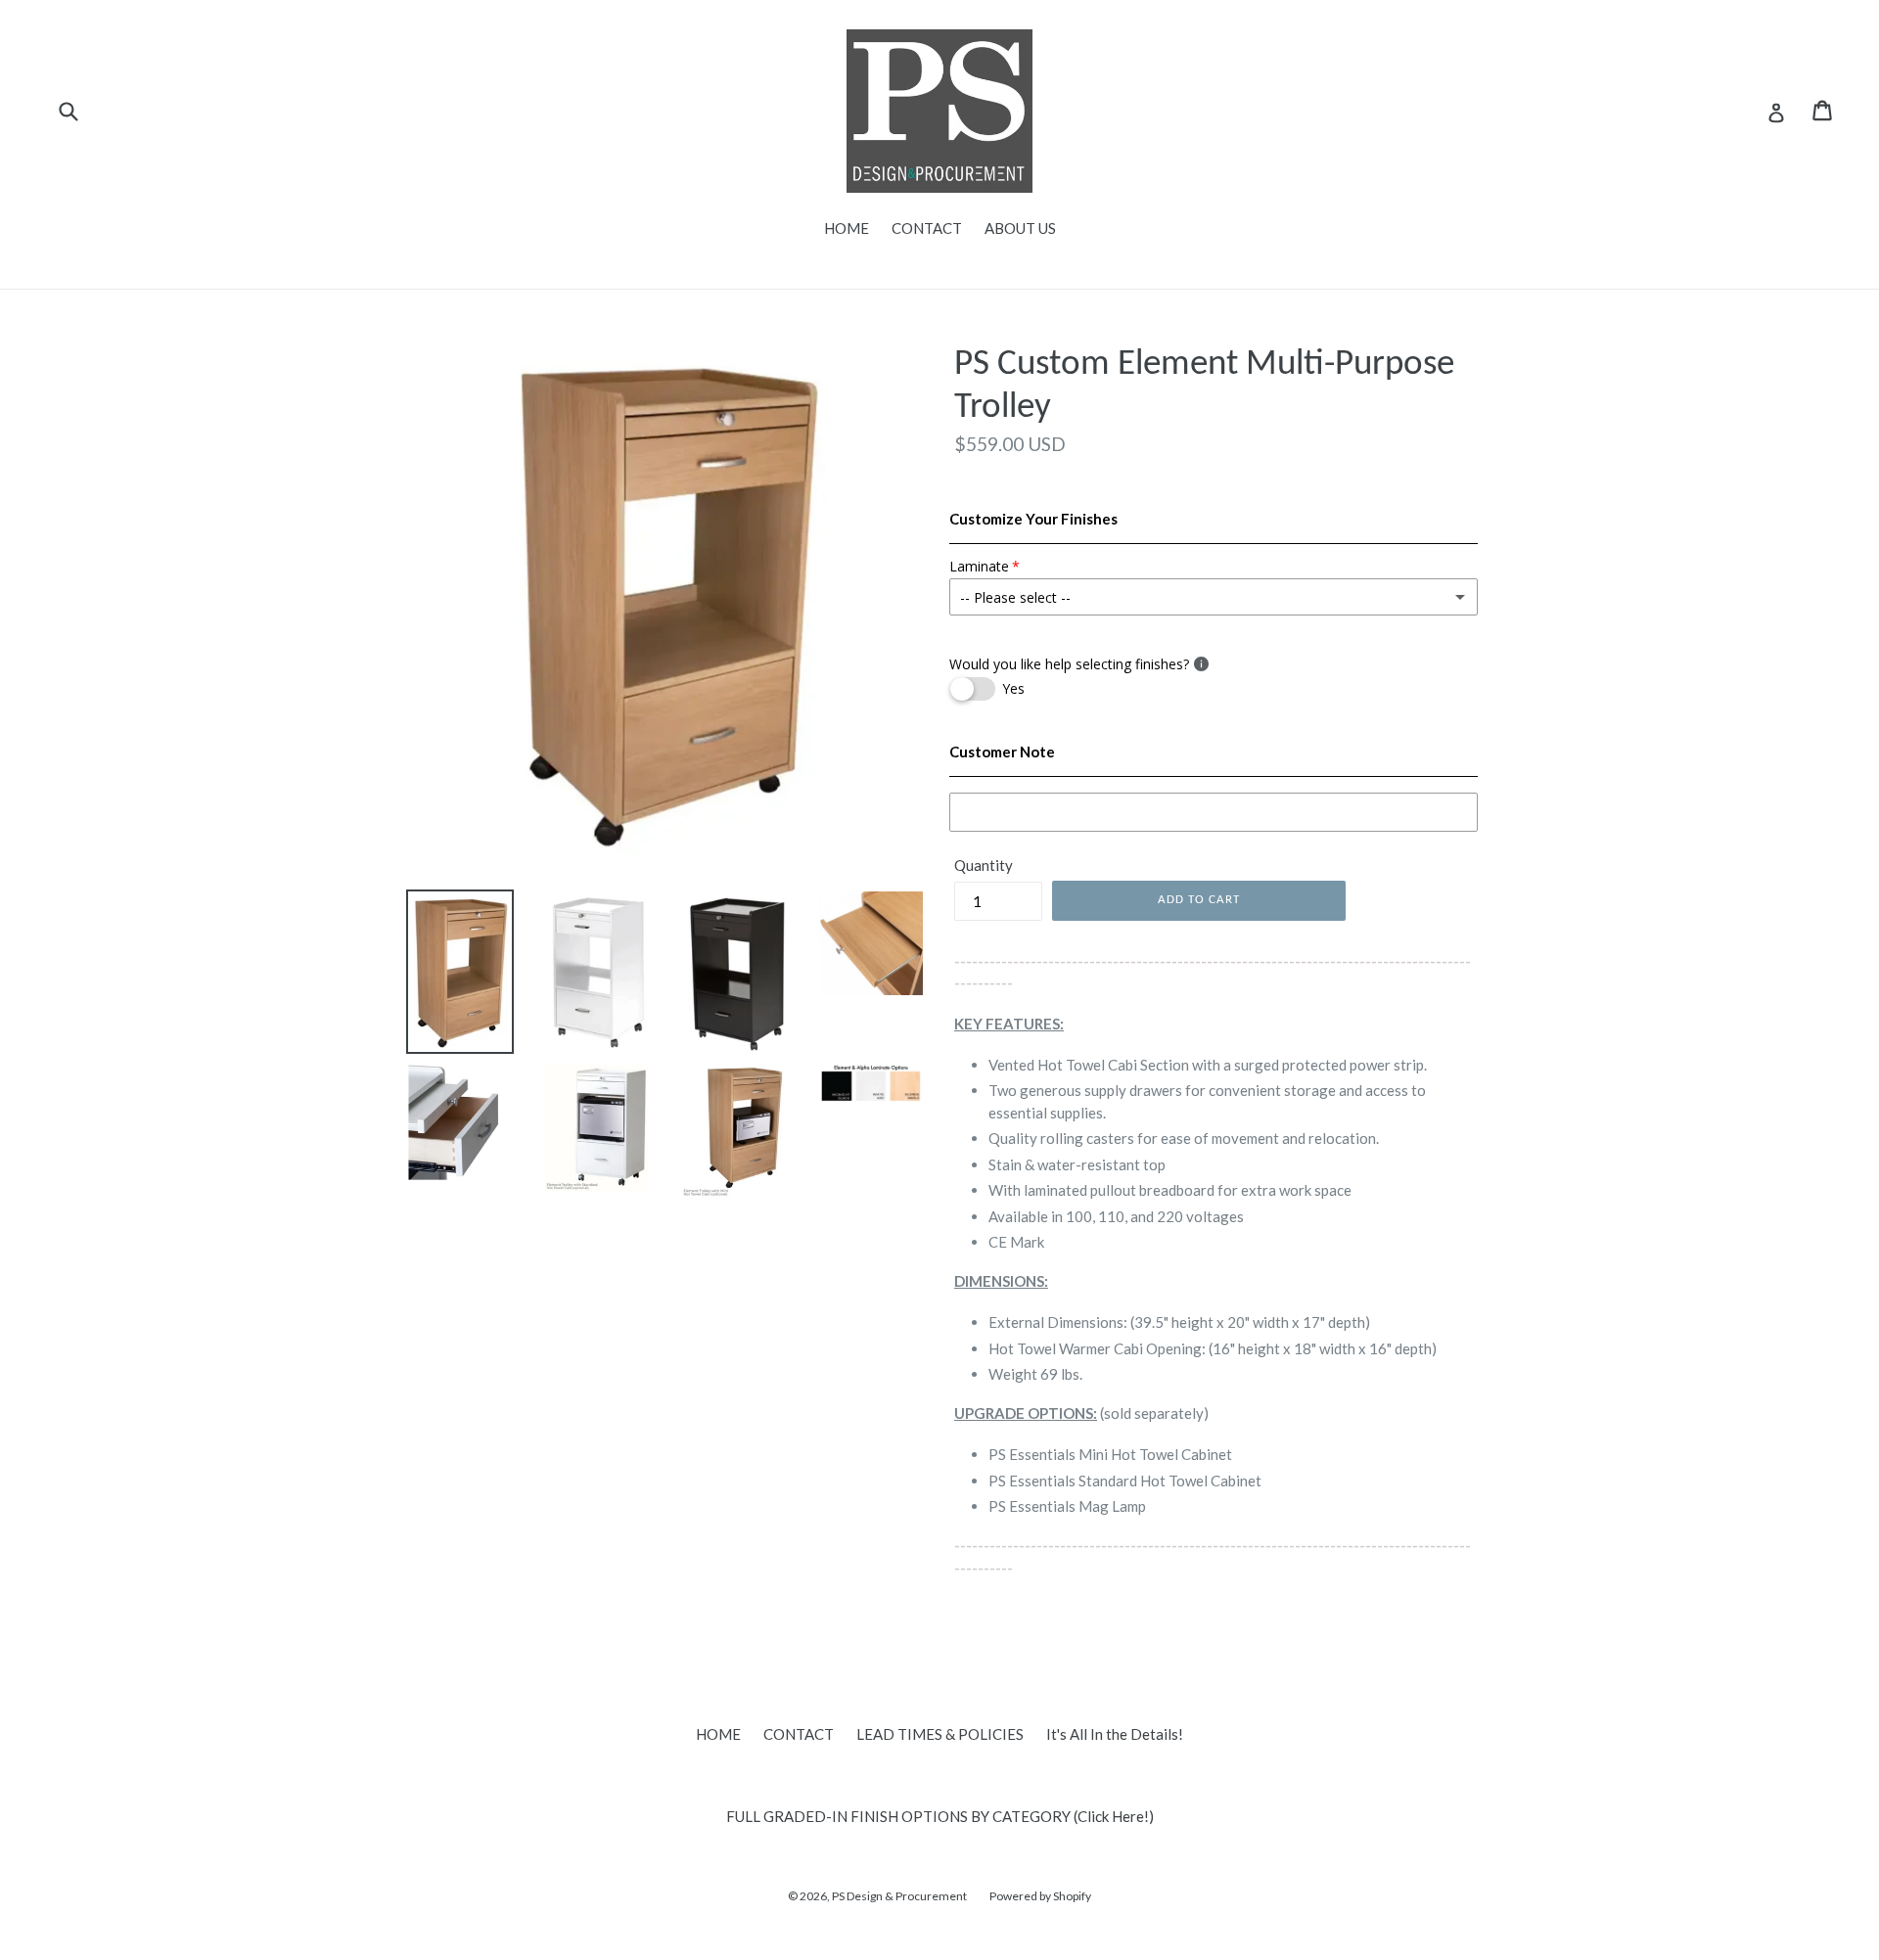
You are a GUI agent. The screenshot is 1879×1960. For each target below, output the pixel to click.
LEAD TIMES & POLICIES (940, 1734)
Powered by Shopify (1040, 1896)
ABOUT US (1020, 228)
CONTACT (927, 228)
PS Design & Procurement (899, 1896)
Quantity (984, 865)
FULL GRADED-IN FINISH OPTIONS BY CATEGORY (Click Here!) (940, 1816)
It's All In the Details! (1115, 1734)
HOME (847, 228)
